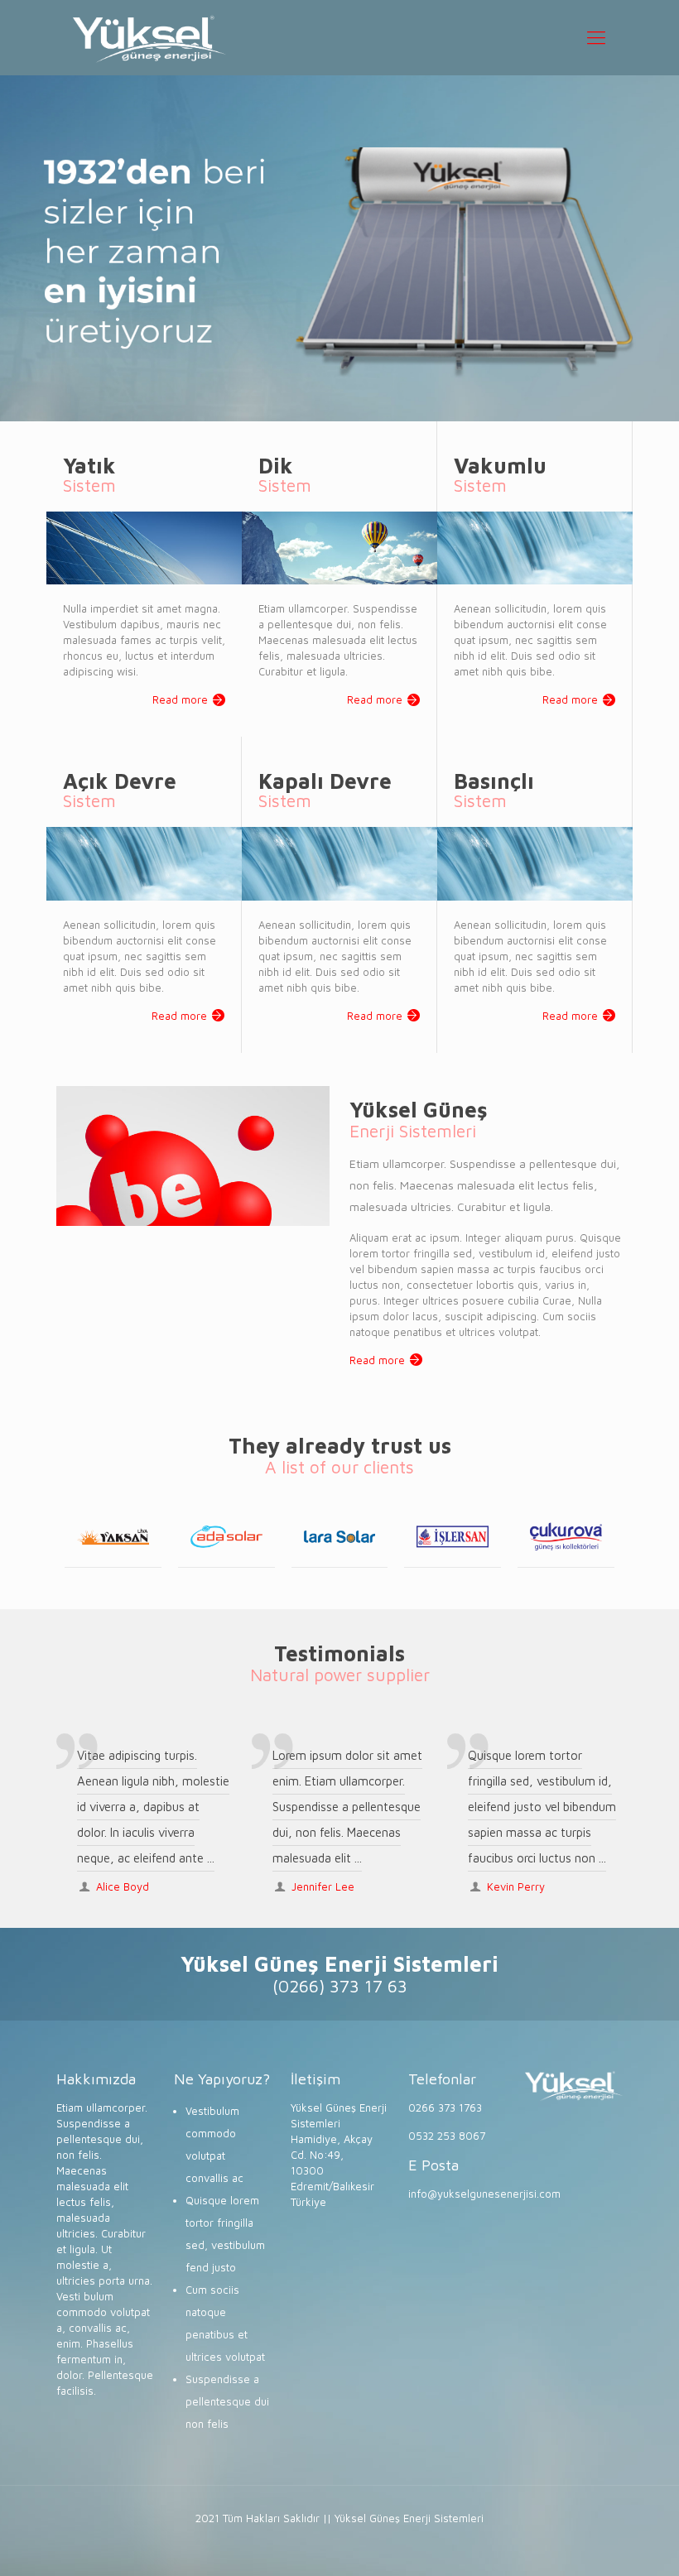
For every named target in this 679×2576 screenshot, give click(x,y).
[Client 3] (226, 1537)
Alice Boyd (123, 1886)
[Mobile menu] (596, 37)
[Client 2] (113, 1537)
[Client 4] (340, 1537)
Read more (180, 699)
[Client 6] (566, 1537)
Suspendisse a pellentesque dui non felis (227, 2401)
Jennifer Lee (323, 1886)
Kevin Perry (516, 1886)
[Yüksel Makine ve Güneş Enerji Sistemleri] (149, 37)
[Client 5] (453, 1537)
